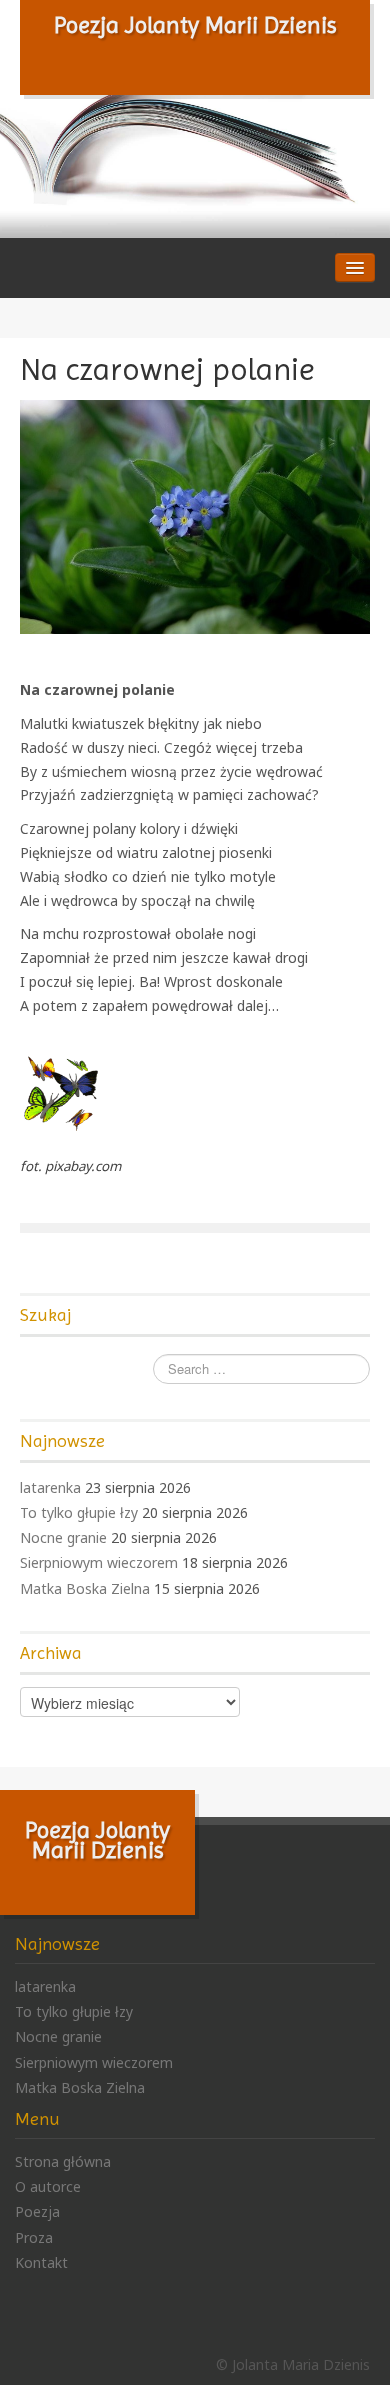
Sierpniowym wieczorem (99, 1562)
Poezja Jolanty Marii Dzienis (195, 25)
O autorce (48, 2186)
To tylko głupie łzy (79, 1512)
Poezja (37, 2211)
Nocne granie (63, 1537)
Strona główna (63, 2161)
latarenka (50, 1487)
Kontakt (41, 2262)
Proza (34, 2237)
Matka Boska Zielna (85, 1588)
